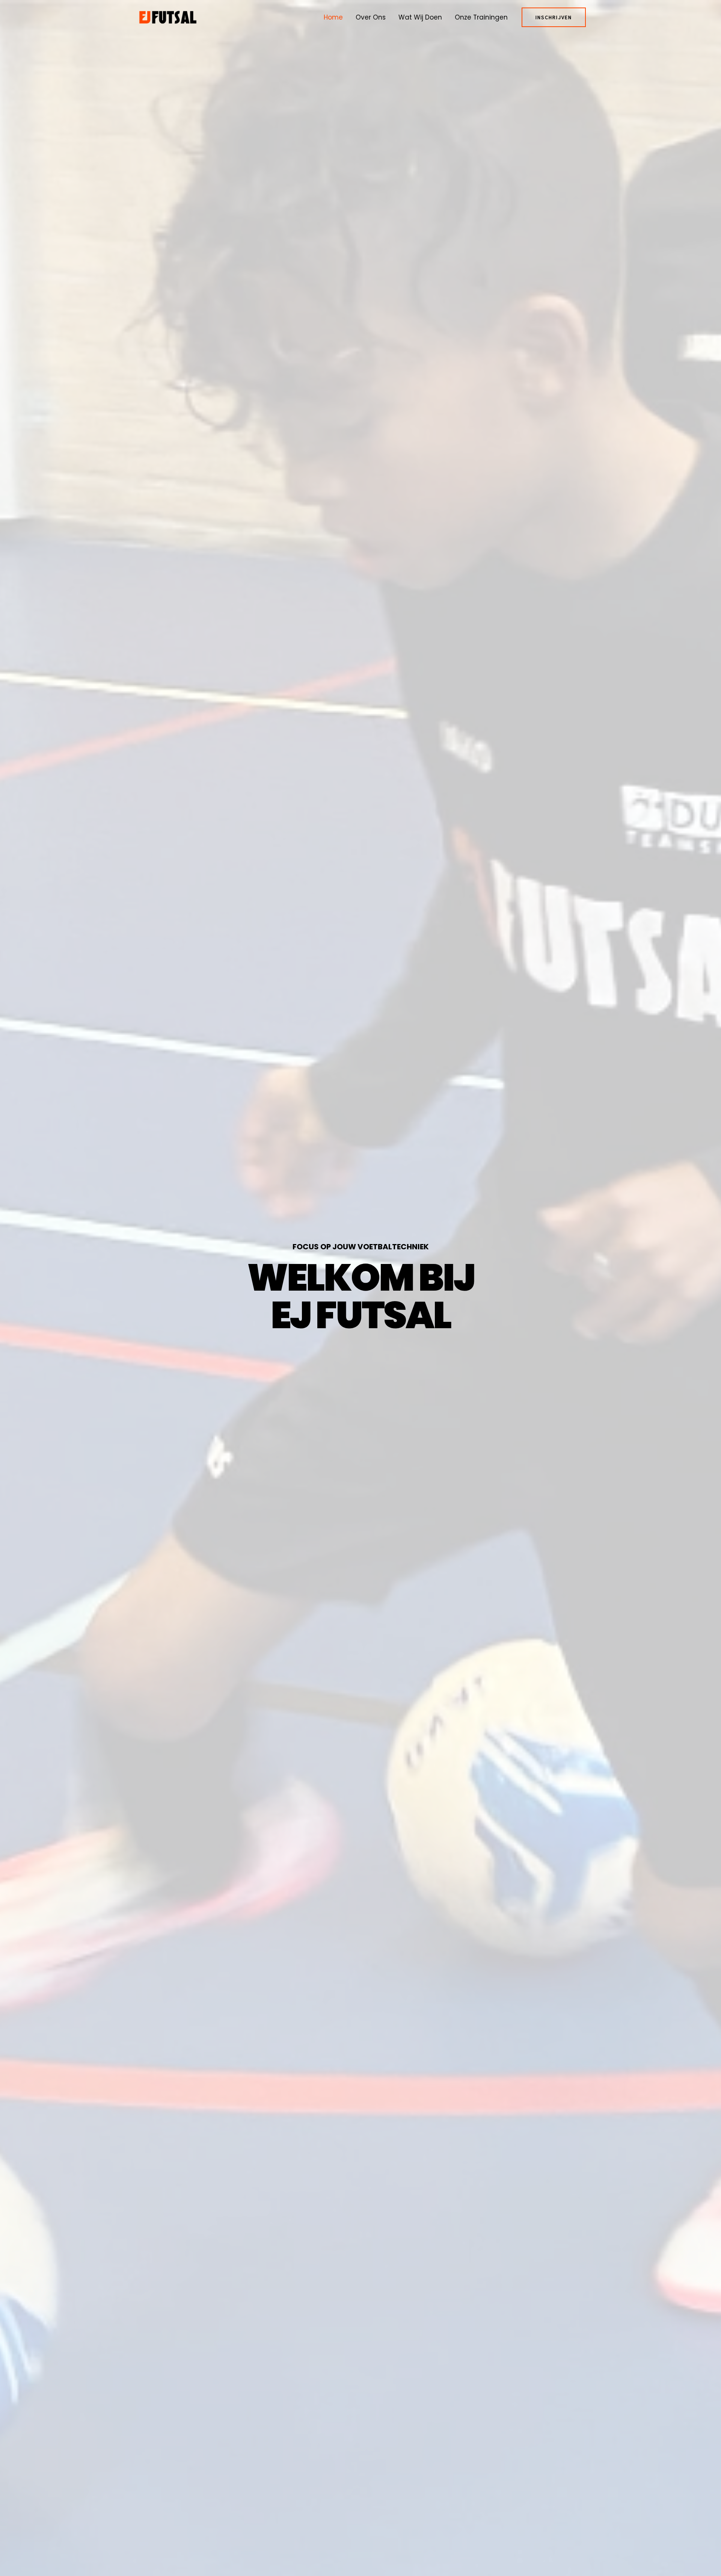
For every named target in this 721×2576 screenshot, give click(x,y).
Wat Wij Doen (420, 17)
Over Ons (371, 17)
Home (333, 17)
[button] (554, 17)
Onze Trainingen (481, 17)
